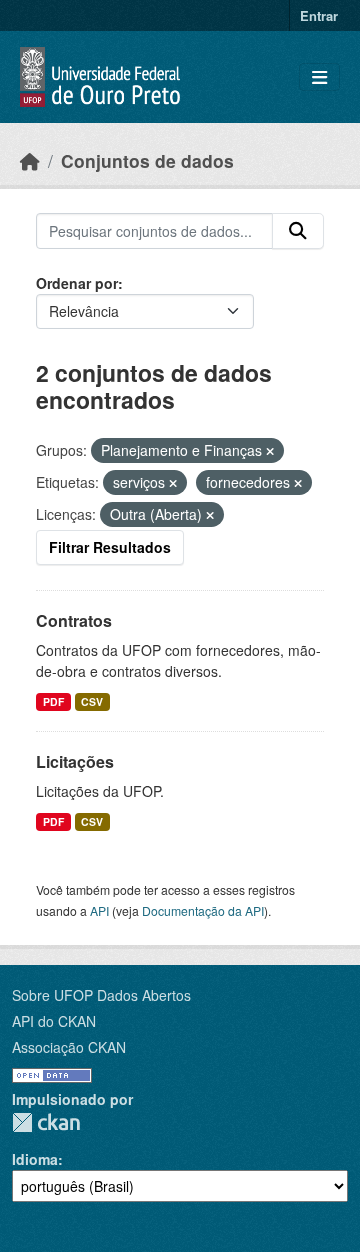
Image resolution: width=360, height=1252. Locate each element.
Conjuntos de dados (147, 160)
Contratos (74, 620)
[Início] (30, 160)
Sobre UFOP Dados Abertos (101, 995)
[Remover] (270, 451)
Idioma (35, 1159)
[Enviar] (298, 231)
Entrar (319, 15)
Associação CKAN (69, 1047)
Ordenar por (77, 283)
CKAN (46, 1122)
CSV (92, 701)
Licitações (75, 761)
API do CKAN (54, 1021)
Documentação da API (203, 910)
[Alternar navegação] (319, 77)
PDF (53, 701)
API (99, 910)
